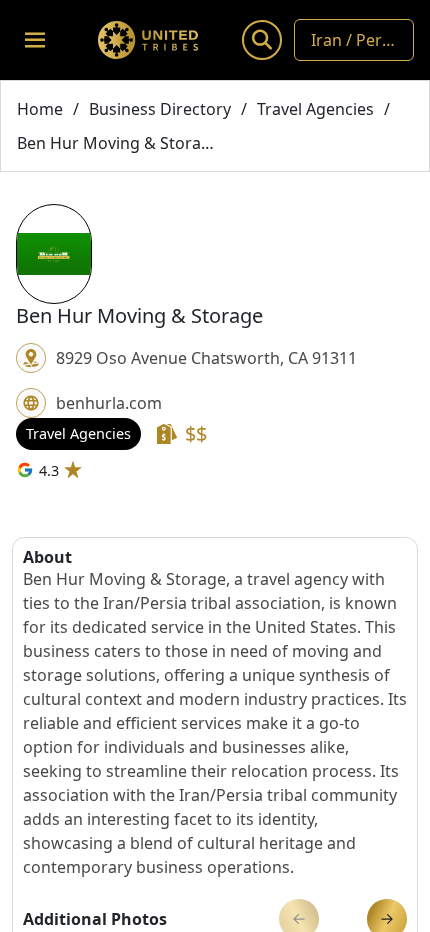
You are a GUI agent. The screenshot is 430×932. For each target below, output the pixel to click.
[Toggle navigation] (35, 40)
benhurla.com (109, 403)
